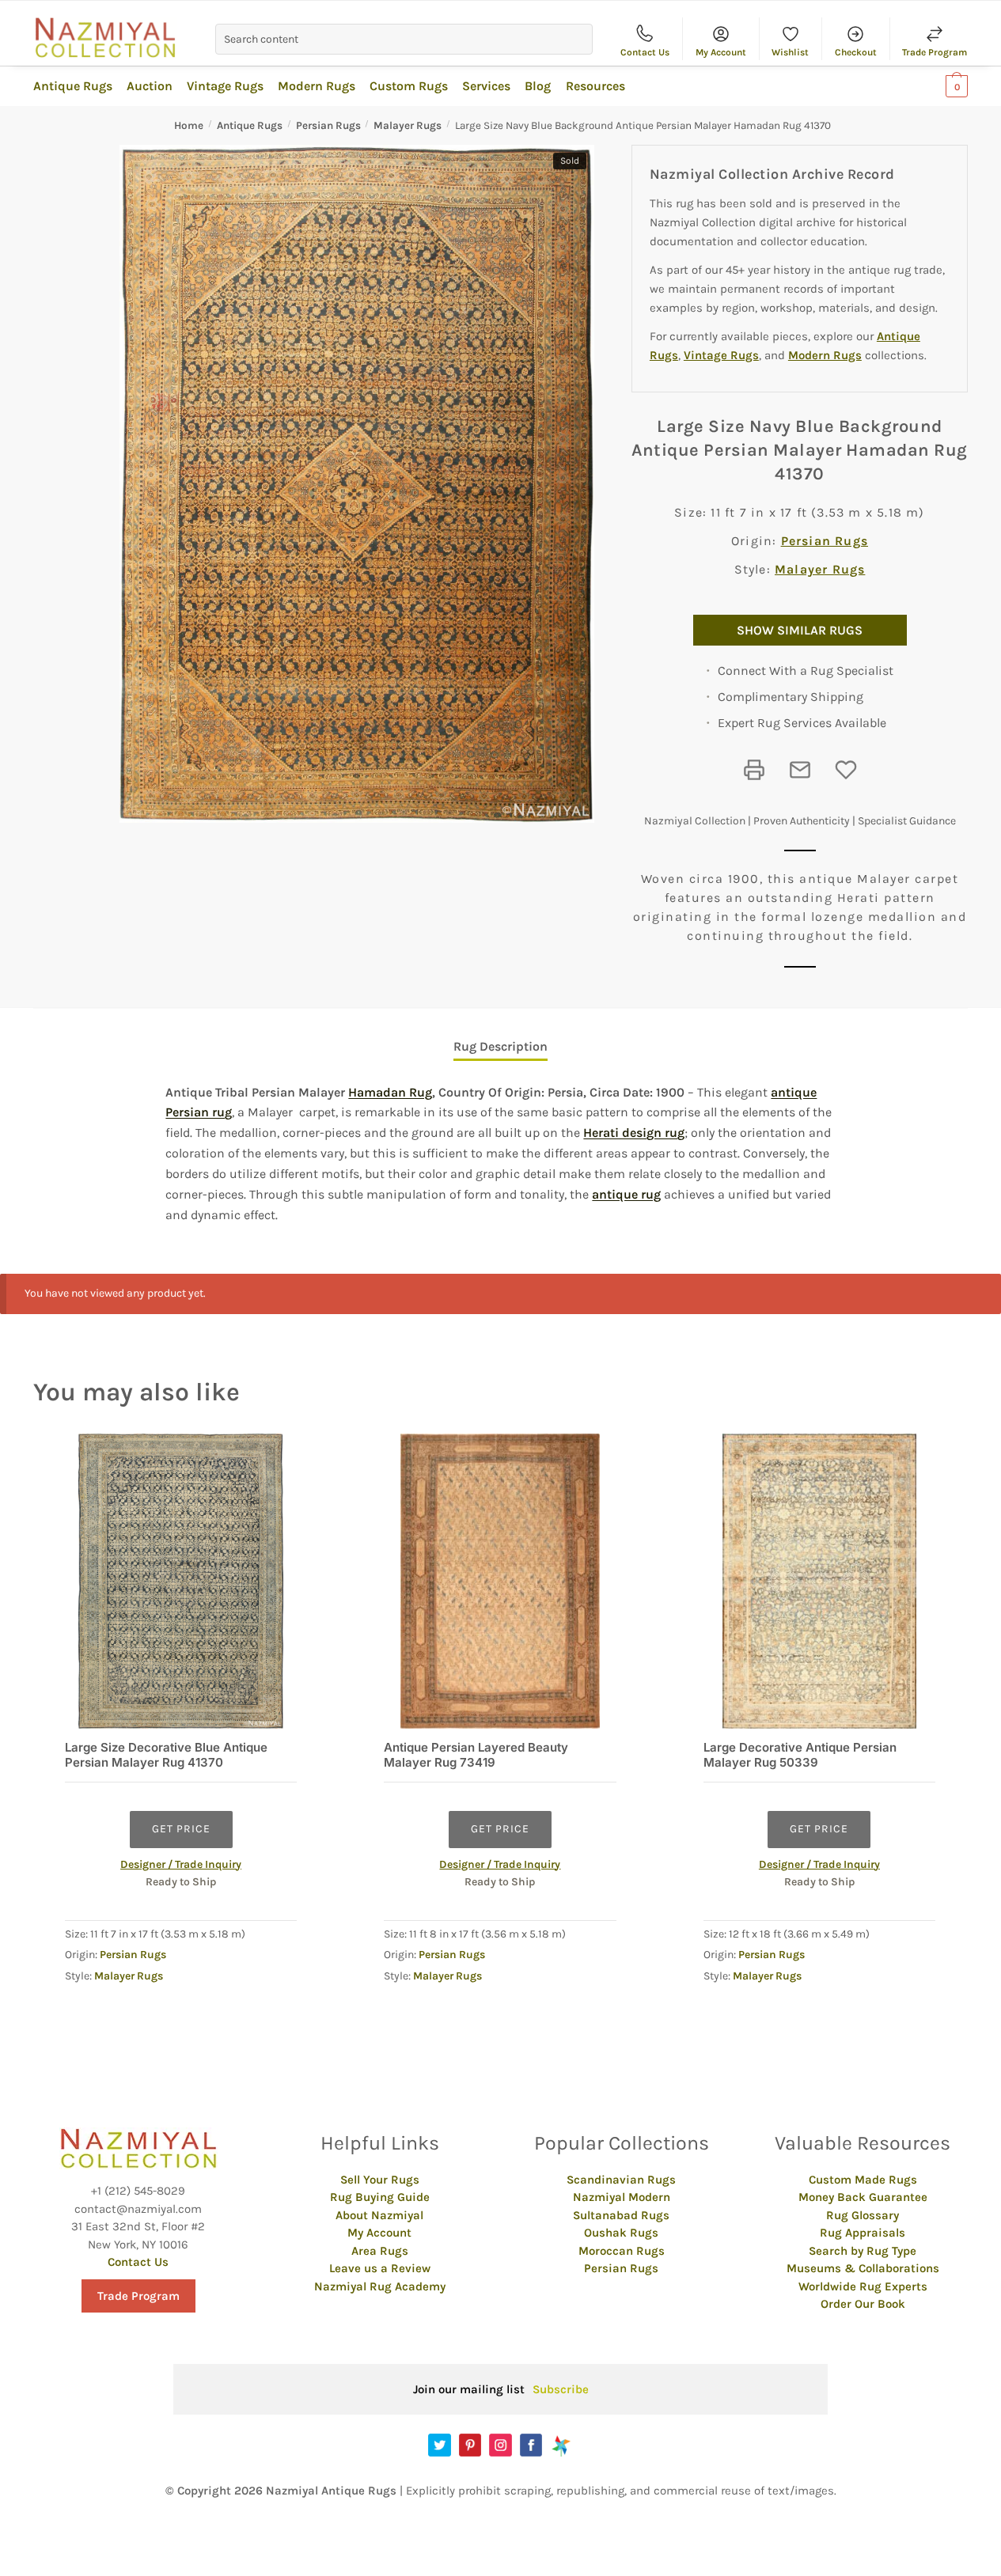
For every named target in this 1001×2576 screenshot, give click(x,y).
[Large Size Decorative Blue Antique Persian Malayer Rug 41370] (181, 1581)
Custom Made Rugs (863, 2180)
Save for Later (846, 770)
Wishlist (790, 52)
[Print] (754, 770)
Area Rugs (380, 2251)
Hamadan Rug (390, 1092)
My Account (721, 52)
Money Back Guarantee (863, 2197)
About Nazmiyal (379, 2215)
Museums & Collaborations (863, 2268)
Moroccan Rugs (622, 2251)
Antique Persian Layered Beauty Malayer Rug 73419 (476, 1755)
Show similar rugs (800, 630)
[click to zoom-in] (357, 484)
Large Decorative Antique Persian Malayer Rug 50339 (800, 1755)
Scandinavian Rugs (621, 2180)
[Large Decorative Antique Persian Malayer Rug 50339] (819, 1581)
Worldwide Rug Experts (863, 2286)
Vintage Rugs (721, 355)
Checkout (856, 52)
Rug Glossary (863, 2215)
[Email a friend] (800, 770)
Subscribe (561, 2389)
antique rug (626, 1194)
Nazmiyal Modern (622, 2197)
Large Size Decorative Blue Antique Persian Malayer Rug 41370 (166, 1755)
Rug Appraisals (863, 2233)
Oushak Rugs (621, 2233)
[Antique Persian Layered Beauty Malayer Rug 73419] (500, 1581)
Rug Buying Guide (380, 2197)
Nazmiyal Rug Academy (380, 2286)
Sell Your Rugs (380, 2180)
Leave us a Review (380, 2268)
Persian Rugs (328, 125)
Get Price (181, 1829)
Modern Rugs (825, 355)
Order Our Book (863, 2304)
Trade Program (935, 52)
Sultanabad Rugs (621, 2215)
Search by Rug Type (863, 2251)
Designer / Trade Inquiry (181, 1864)
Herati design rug (634, 1133)
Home (189, 125)
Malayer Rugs (408, 125)
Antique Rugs (250, 125)
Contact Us (645, 52)
